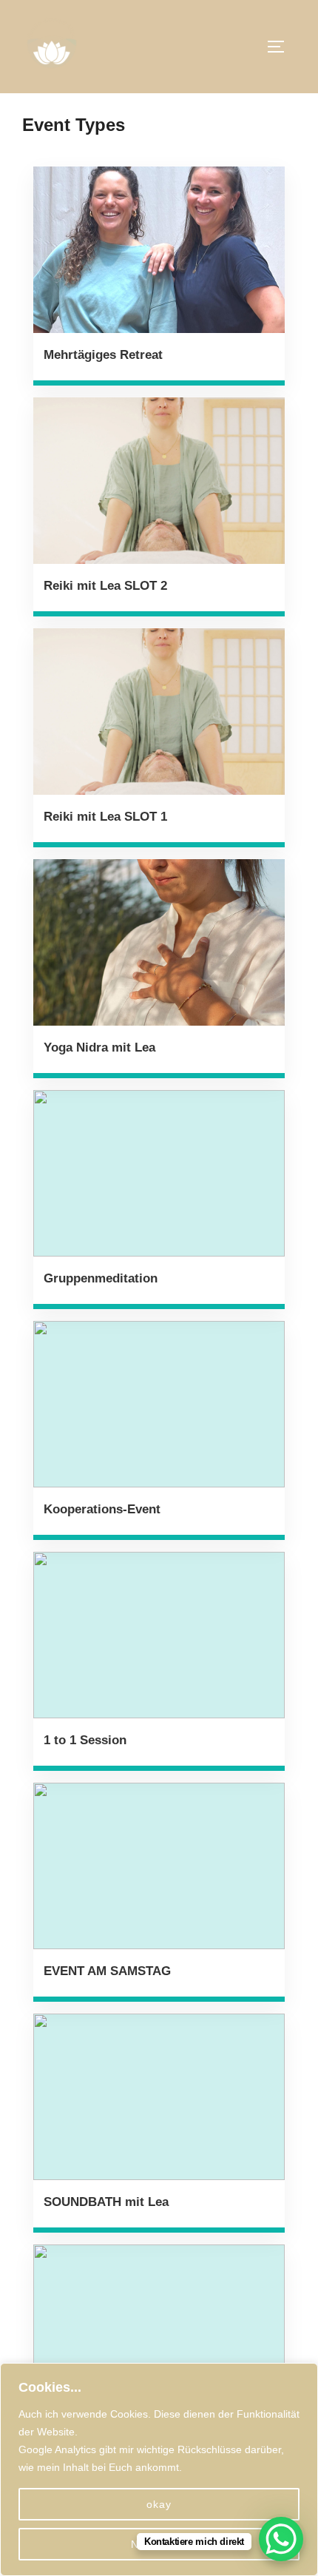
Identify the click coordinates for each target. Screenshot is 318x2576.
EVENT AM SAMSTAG (107, 1971)
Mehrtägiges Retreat (103, 355)
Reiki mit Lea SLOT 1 (105, 817)
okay (159, 2504)
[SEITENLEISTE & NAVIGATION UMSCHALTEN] (281, 47)
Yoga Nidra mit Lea (99, 1047)
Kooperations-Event (102, 1509)
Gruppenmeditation (101, 1278)
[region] (159, 2469)
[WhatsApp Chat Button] (281, 2539)
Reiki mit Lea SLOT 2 (105, 586)
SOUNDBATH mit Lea (106, 2202)
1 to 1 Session (85, 1740)
